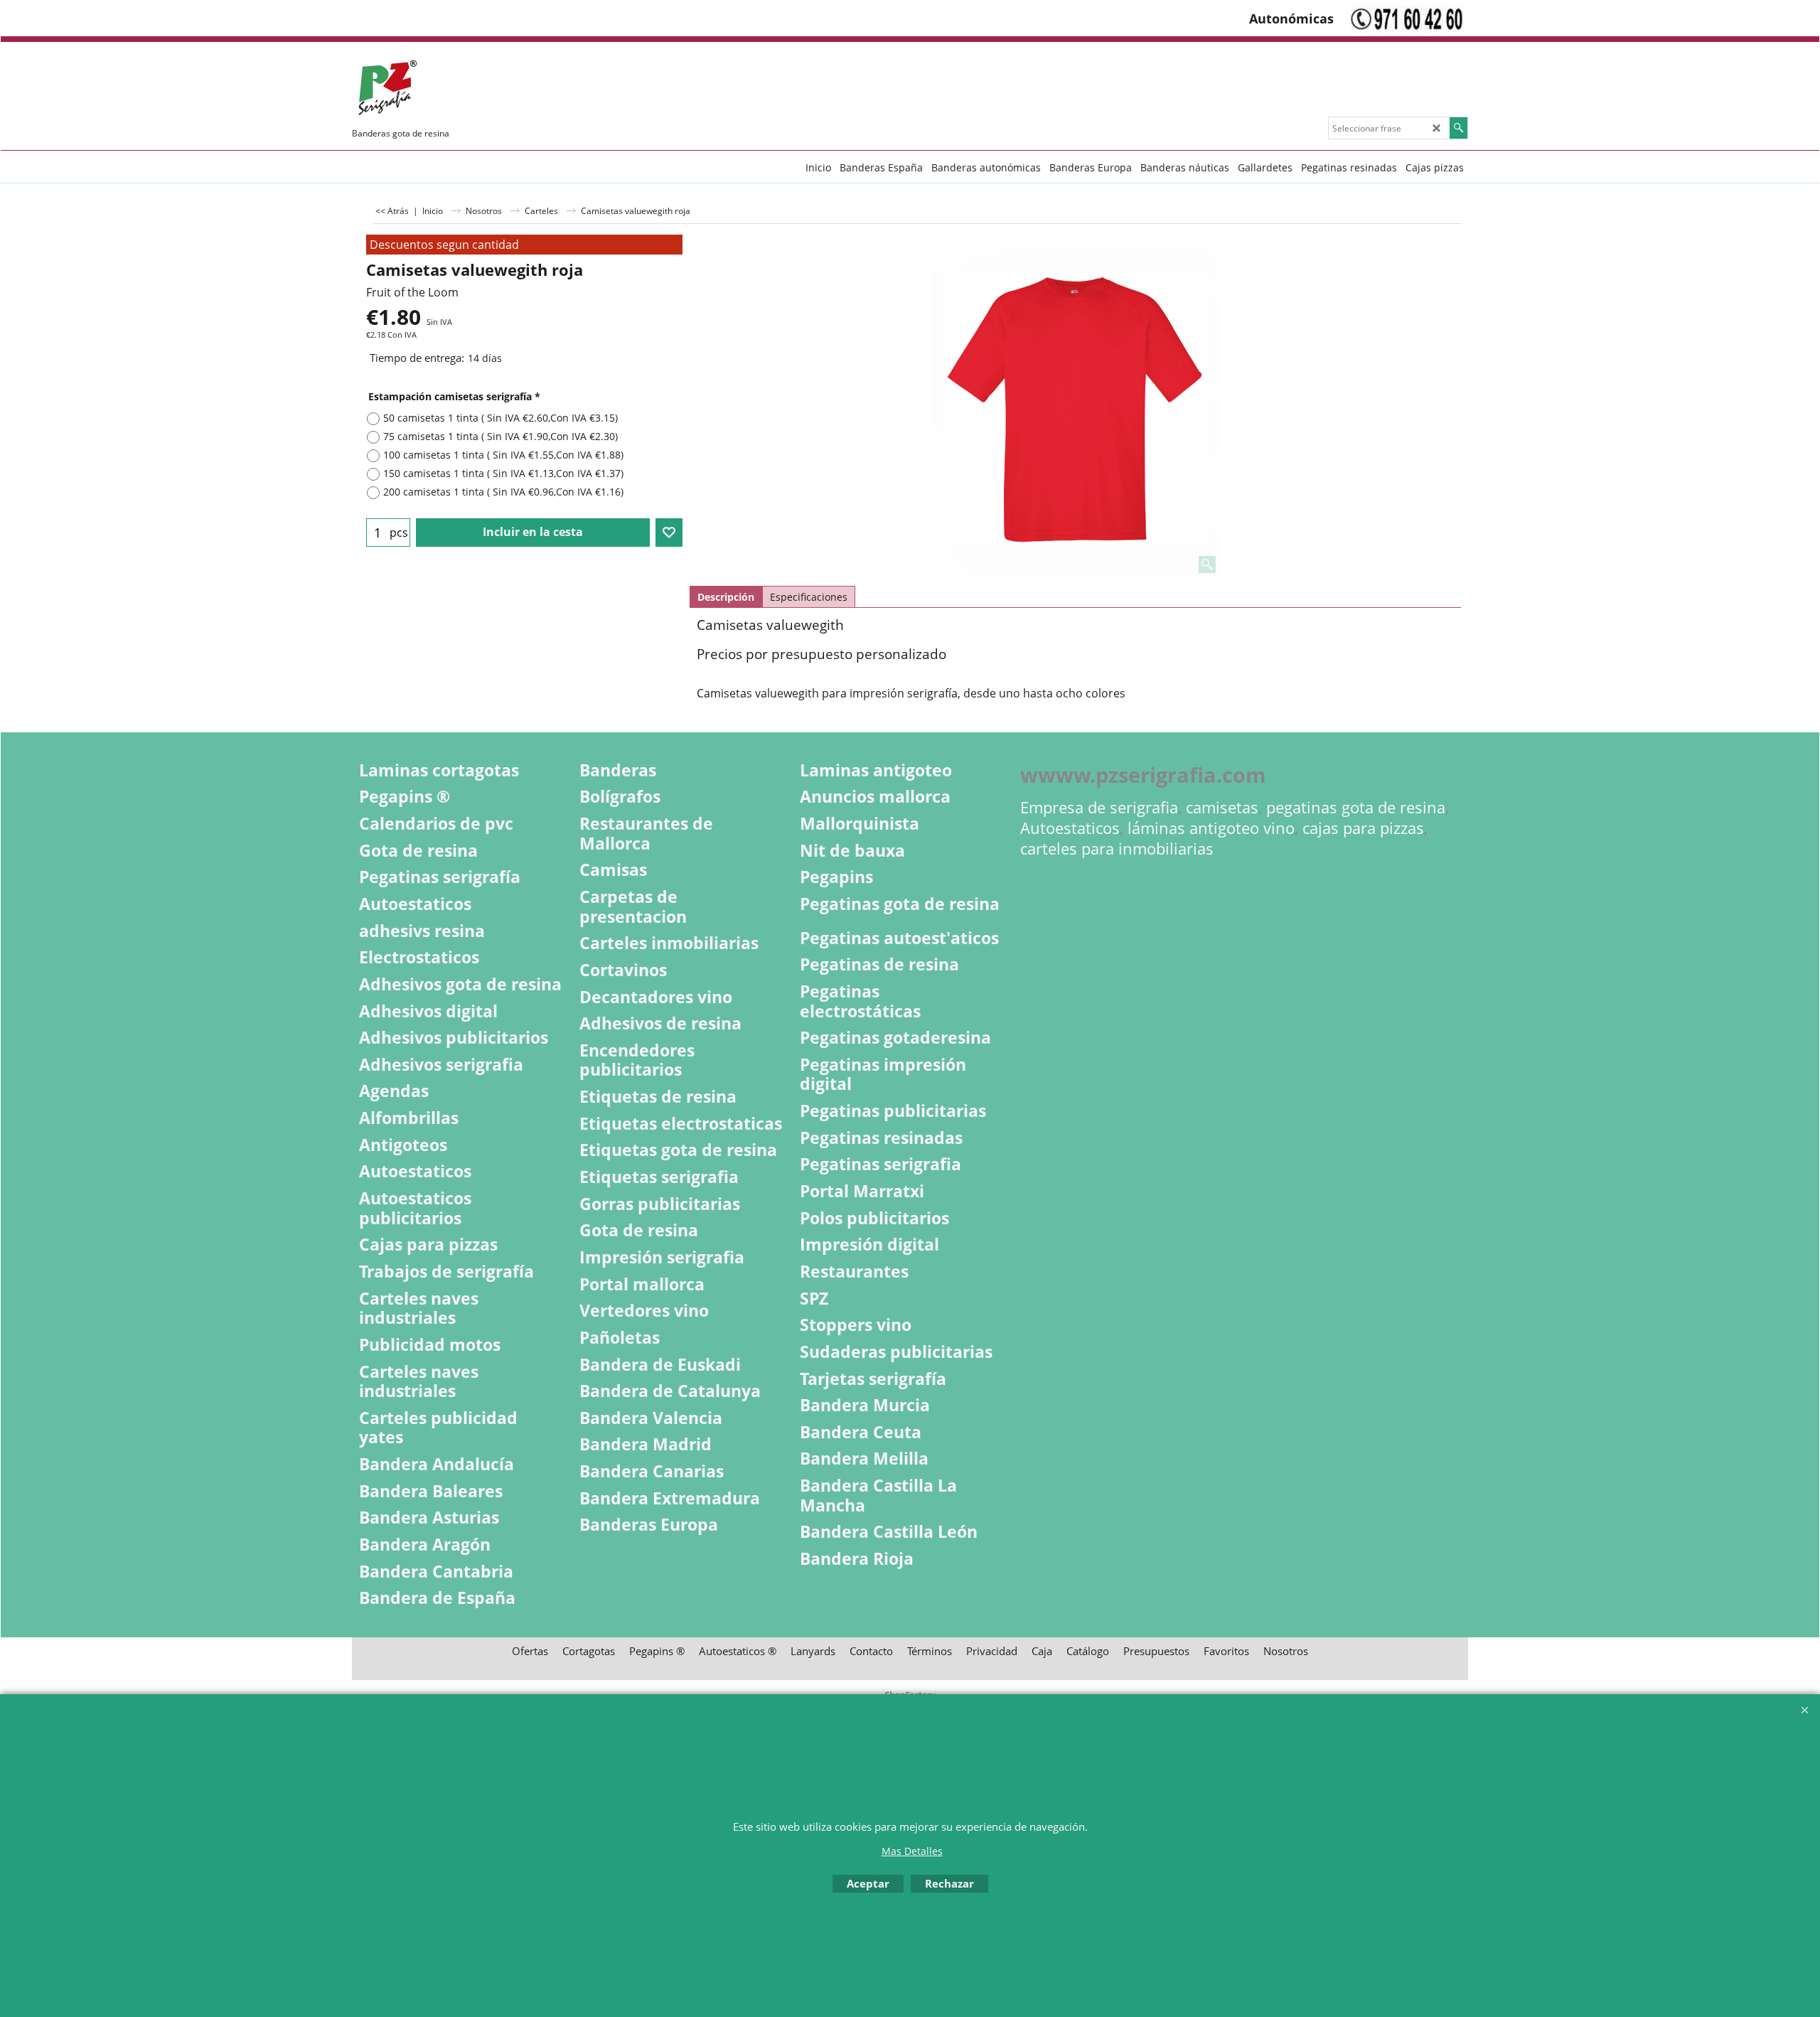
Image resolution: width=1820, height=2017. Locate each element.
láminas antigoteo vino (1211, 828)
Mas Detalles (912, 1851)
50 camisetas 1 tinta (500, 418)
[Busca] (1458, 128)
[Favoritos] (669, 533)
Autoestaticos (1070, 828)
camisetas (1222, 807)
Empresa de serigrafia (1099, 807)
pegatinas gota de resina (1356, 807)
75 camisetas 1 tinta (500, 436)
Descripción (726, 597)
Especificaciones (809, 597)
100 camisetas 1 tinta (503, 455)
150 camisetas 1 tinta (503, 473)
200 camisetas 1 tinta (503, 492)
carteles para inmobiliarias (1117, 849)
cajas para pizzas (1363, 828)
